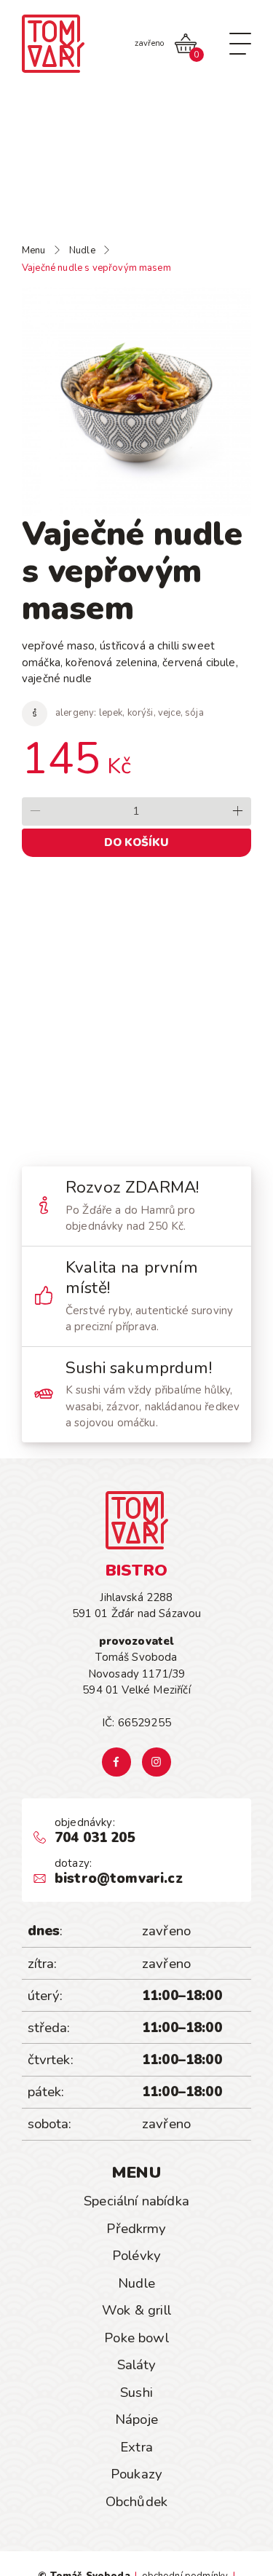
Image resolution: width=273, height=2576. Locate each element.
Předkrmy (136, 2229)
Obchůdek (136, 2502)
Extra (136, 2447)
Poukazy (136, 2474)
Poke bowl (136, 2338)
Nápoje (136, 2419)
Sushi (136, 2393)
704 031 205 (95, 1838)
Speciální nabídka (136, 2201)
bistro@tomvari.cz (119, 1879)
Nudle (136, 2283)
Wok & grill (136, 2310)
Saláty (137, 2365)
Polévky (136, 2256)
